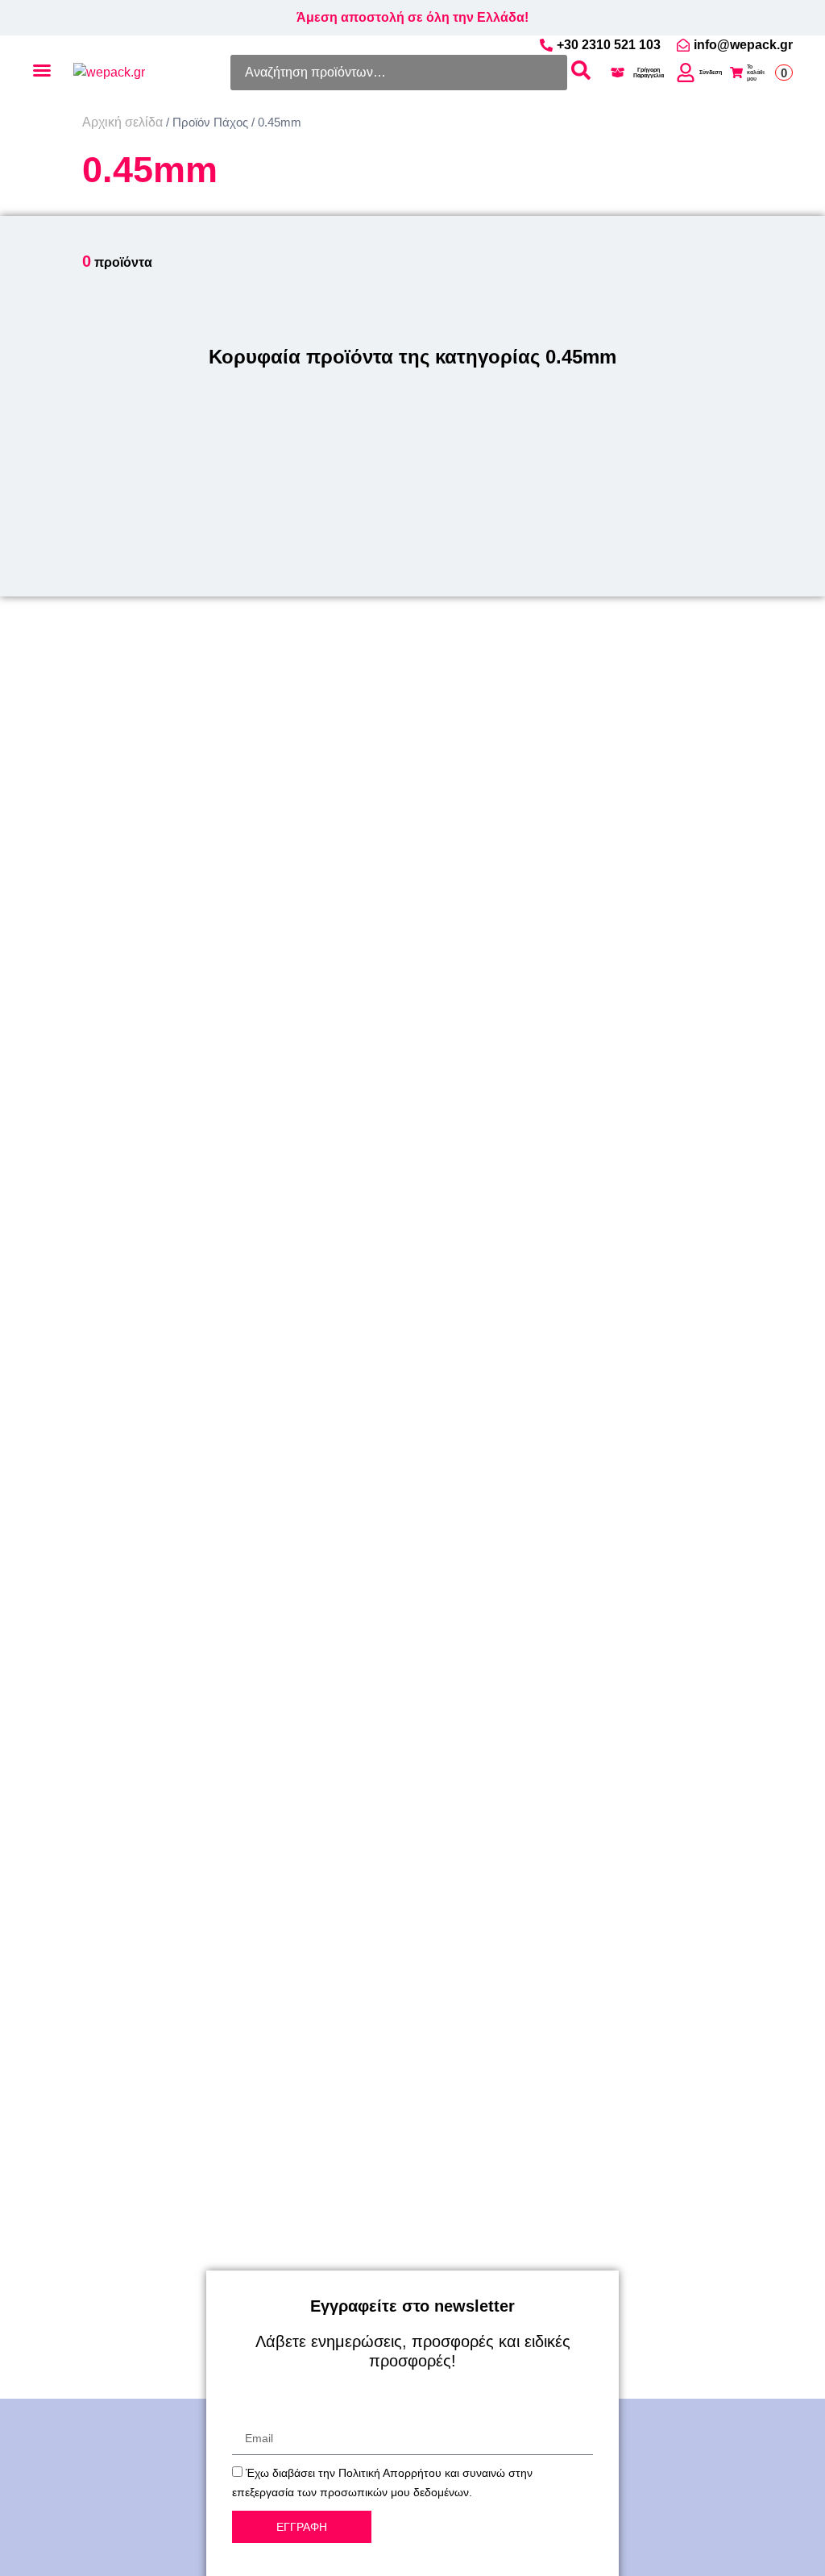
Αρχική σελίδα (122, 122)
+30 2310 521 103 (609, 45)
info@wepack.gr (743, 45)
